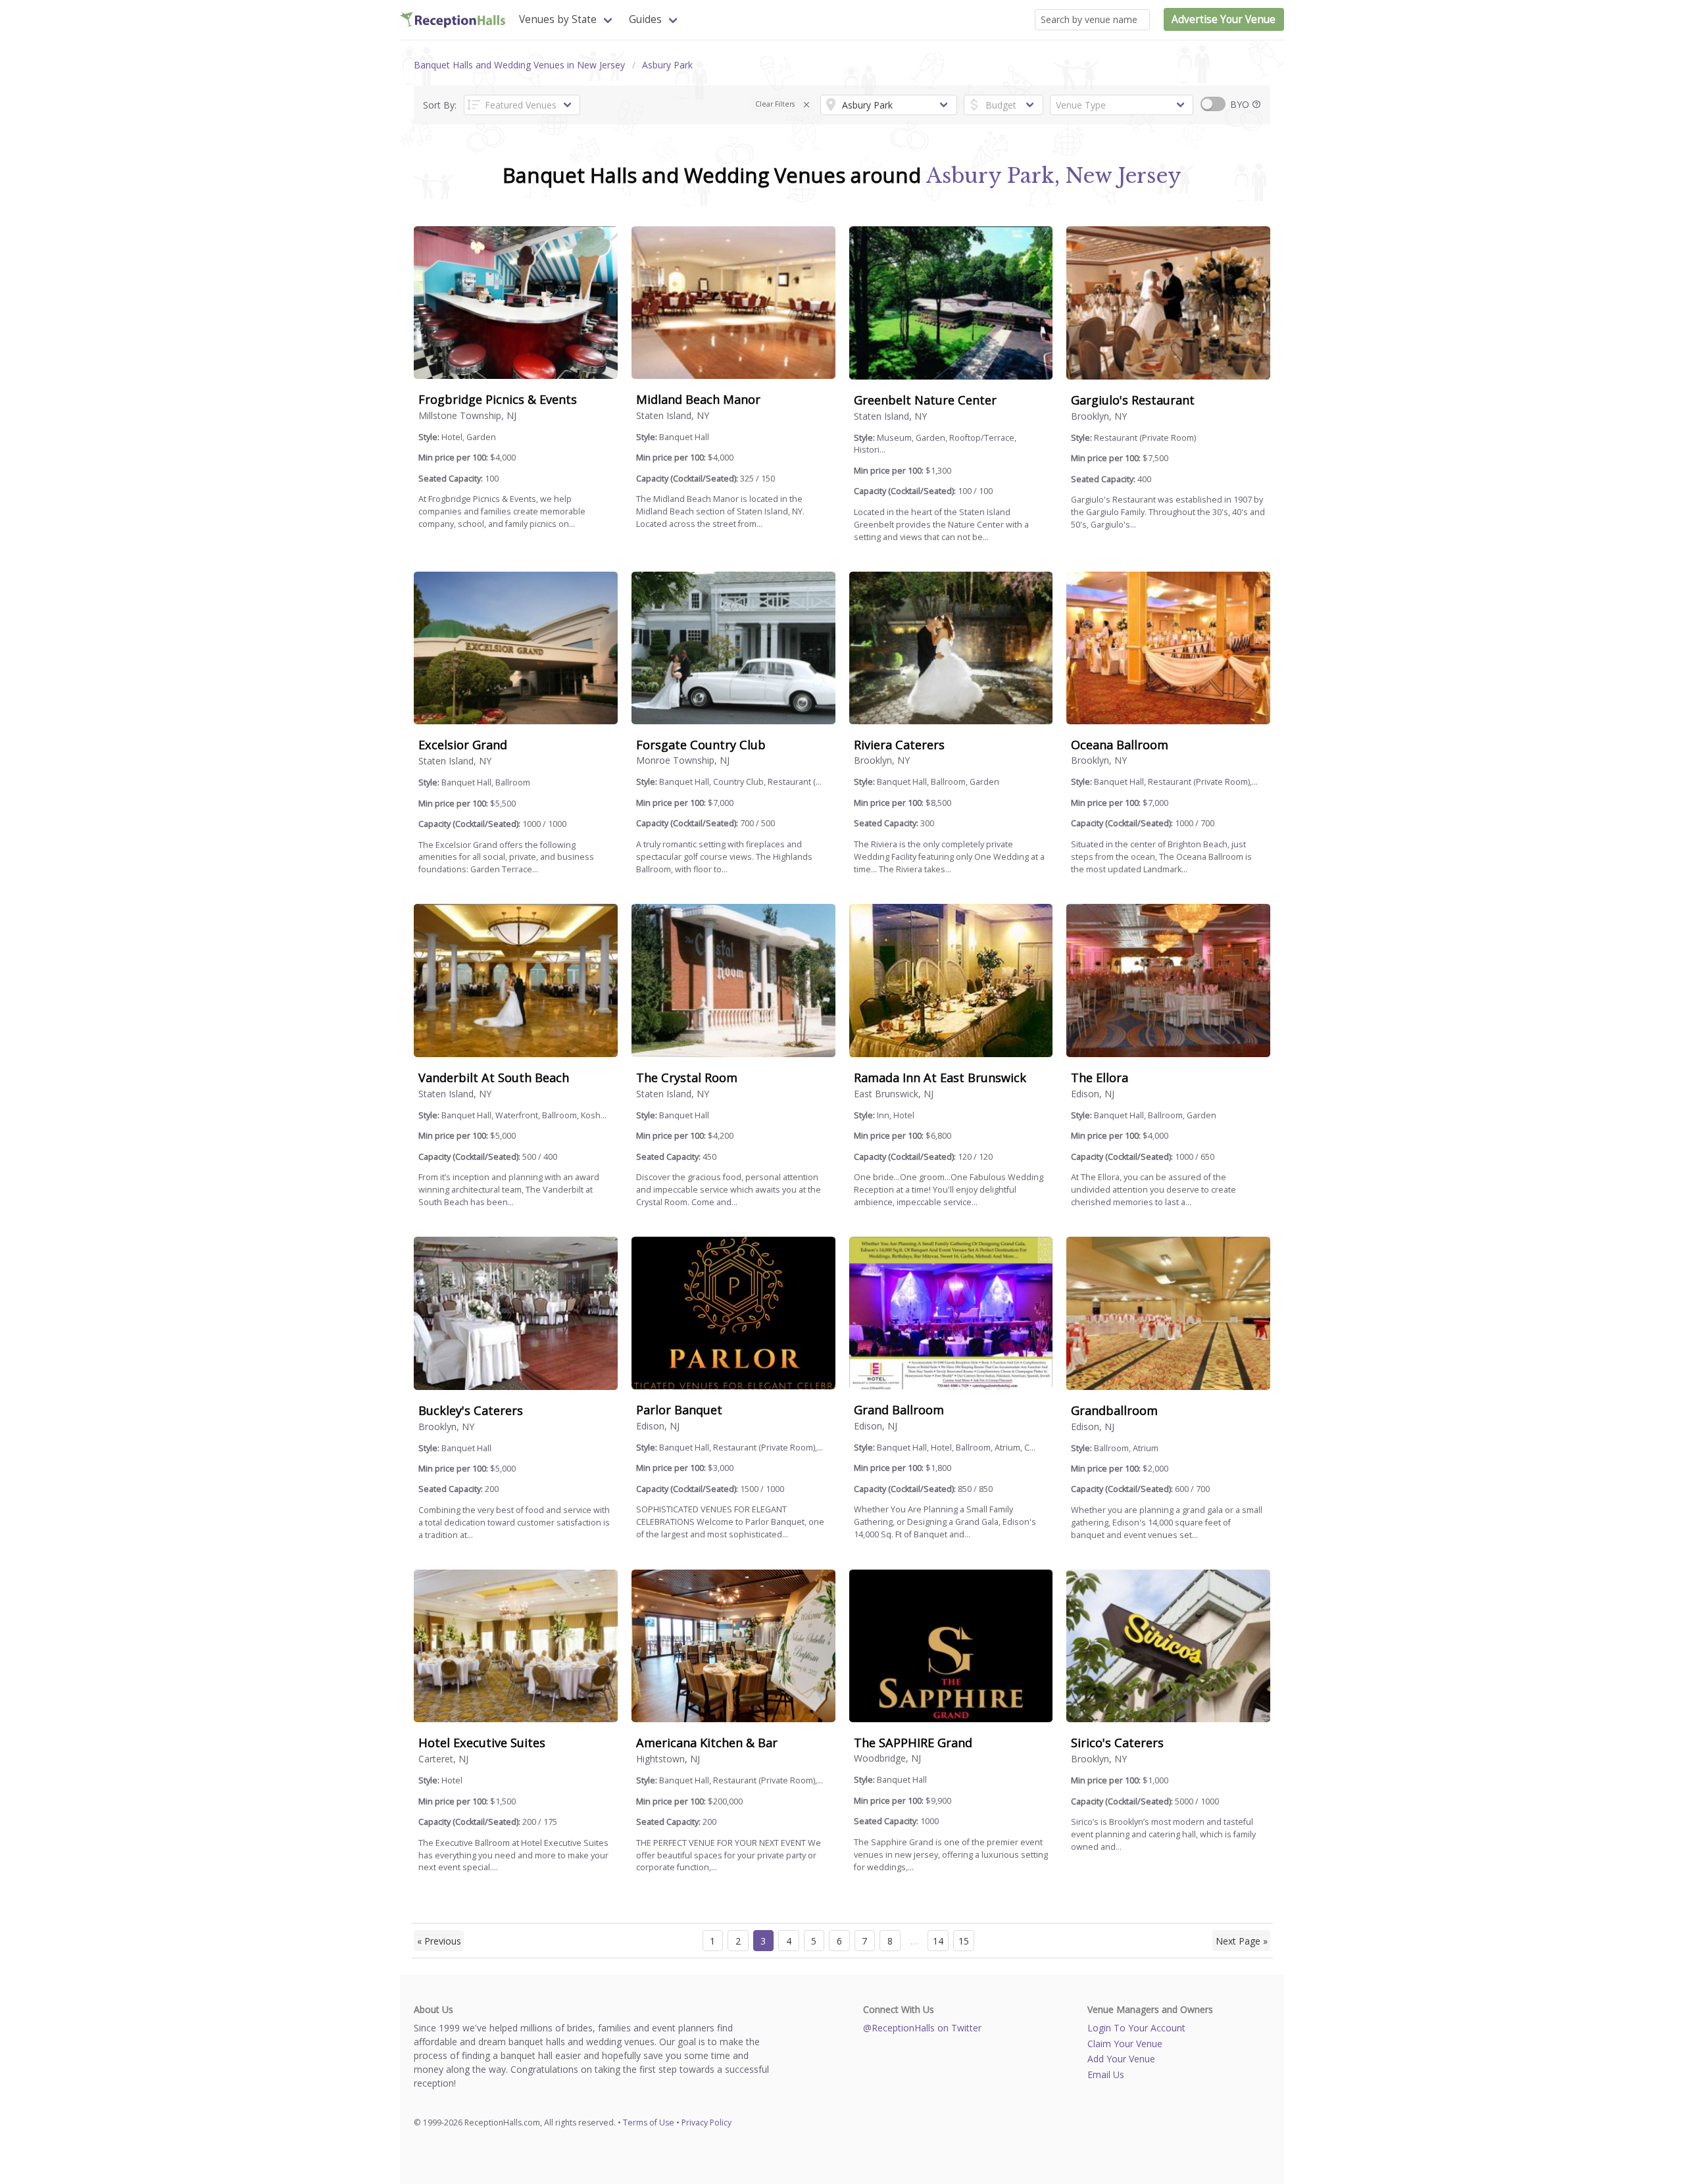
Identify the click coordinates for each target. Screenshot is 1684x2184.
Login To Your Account (1136, 2028)
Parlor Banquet (679, 1410)
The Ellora (1100, 1078)
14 (938, 1941)
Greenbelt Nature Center (925, 400)
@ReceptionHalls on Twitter (922, 2028)
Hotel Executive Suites (482, 1743)
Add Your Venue (1121, 2059)
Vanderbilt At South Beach (494, 1078)
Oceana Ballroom (1120, 745)
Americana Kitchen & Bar (707, 1743)
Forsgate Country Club (701, 745)
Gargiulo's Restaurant (1133, 400)
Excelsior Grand (463, 745)
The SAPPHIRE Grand (913, 1743)
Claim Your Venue (1125, 2044)
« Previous (439, 1941)
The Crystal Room (687, 1078)
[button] (807, 105)
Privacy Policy (706, 2122)
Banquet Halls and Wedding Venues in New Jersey (519, 65)
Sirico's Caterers (1117, 1743)
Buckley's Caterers (471, 1410)
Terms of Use (649, 2122)
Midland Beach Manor (698, 399)
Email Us (1106, 2074)
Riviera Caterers (899, 745)
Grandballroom (1114, 1410)
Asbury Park (667, 65)
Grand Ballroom (899, 1410)
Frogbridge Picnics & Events (498, 399)
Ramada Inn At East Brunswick (940, 1078)
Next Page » (1242, 1941)
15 (964, 1941)
